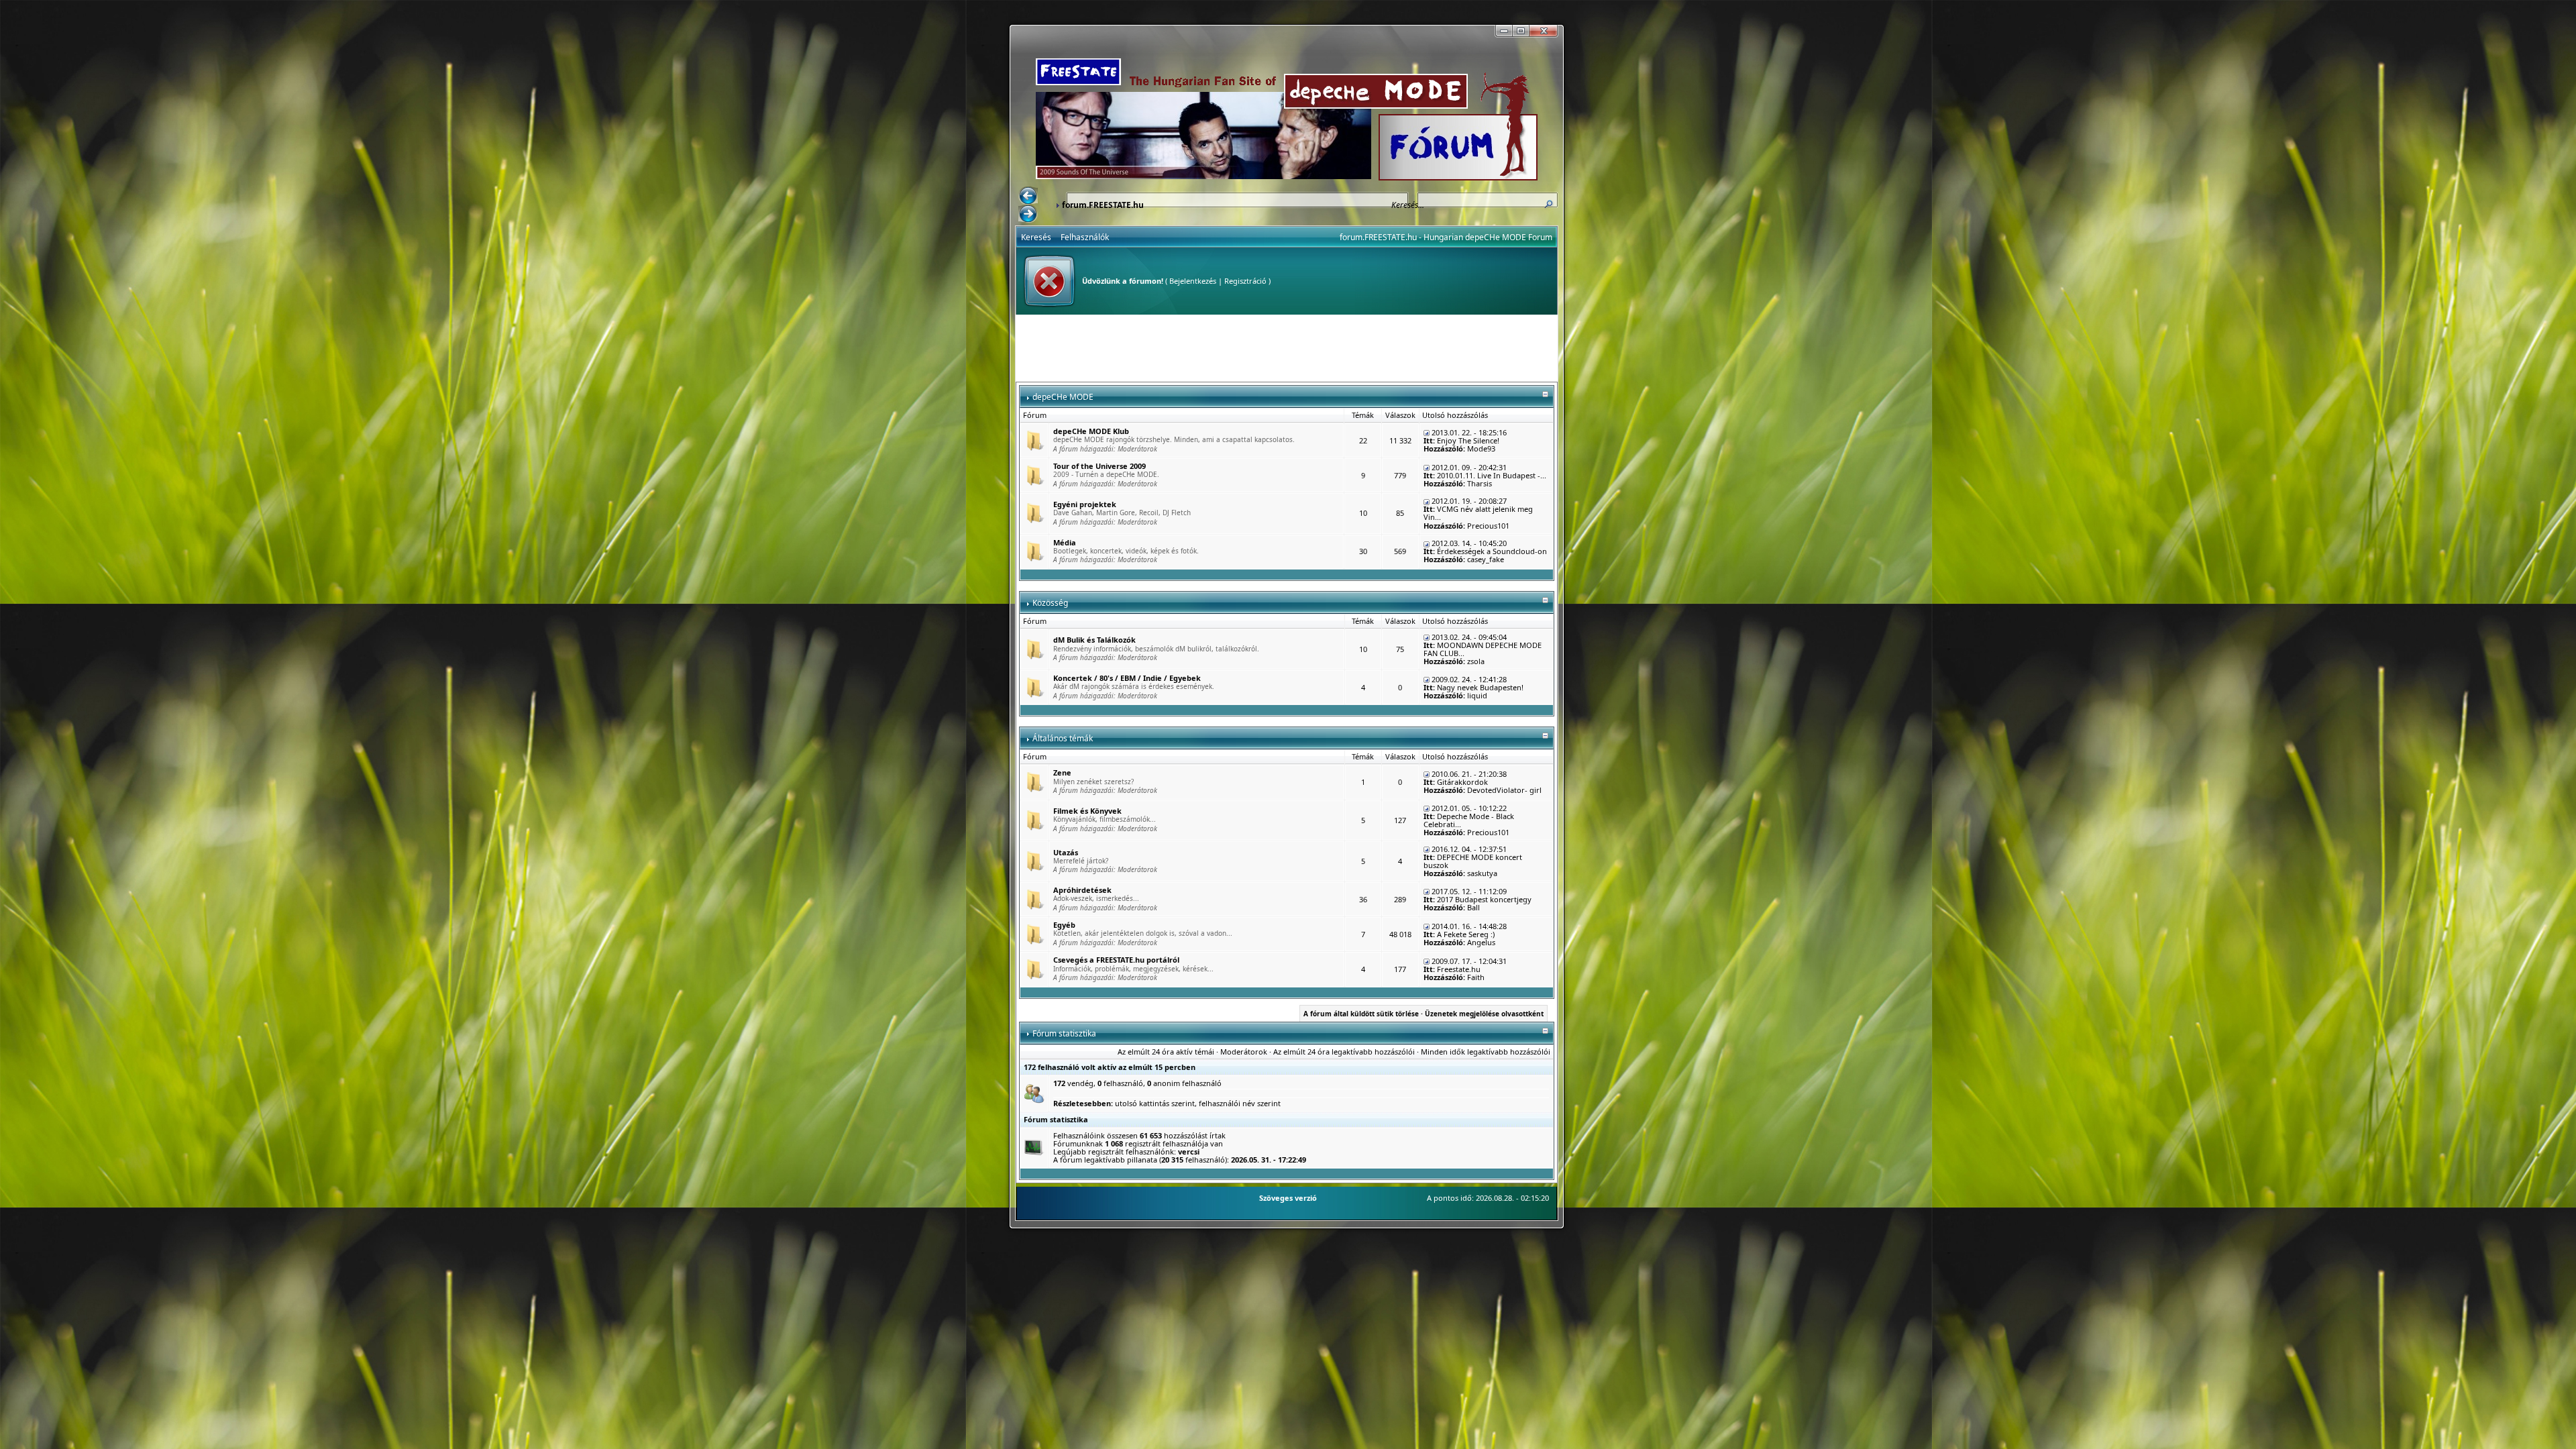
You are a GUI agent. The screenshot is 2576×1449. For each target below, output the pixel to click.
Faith (1476, 977)
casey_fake (1486, 559)
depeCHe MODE (1063, 397)
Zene (1062, 772)
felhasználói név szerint (1240, 1103)
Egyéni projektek (1085, 504)
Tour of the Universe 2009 (1099, 466)
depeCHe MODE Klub (1091, 431)
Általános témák (1063, 738)
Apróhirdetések (1082, 890)
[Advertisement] (1287, 348)
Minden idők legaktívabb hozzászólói (1486, 1052)
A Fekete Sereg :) (1466, 934)
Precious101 (1488, 526)
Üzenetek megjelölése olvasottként (1484, 1014)
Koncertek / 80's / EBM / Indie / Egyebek (1127, 678)
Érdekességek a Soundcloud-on (1492, 551)
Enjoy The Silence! (1468, 440)
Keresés (1036, 237)
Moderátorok (1137, 449)
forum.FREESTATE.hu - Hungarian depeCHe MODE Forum (1446, 237)
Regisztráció (1245, 281)
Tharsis (1480, 483)
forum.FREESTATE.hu (1103, 205)
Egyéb (1064, 925)
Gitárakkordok (1462, 782)
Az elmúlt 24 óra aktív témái (1166, 1052)
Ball (1473, 907)
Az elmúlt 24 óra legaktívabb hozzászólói (1344, 1052)
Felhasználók (1085, 237)
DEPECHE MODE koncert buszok (1473, 861)
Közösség (1050, 603)
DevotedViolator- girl (1504, 790)
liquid (1477, 695)
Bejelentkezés (1193, 281)
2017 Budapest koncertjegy (1484, 899)
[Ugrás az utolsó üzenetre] (1427, 432)
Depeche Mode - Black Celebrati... (1469, 820)
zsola (1476, 661)
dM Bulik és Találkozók (1094, 640)
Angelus (1481, 942)
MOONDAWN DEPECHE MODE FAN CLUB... (1483, 649)
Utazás (1066, 852)
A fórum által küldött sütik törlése (1361, 1014)
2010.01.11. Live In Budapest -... (1492, 475)
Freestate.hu (1459, 969)
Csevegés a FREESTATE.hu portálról (1116, 960)
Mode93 (1481, 448)
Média (1065, 542)
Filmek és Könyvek (1087, 811)
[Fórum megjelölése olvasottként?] (1034, 440)
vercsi (1189, 1151)
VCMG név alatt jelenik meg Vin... (1478, 513)
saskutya (1482, 873)
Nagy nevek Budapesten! (1480, 687)
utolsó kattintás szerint (1155, 1103)
